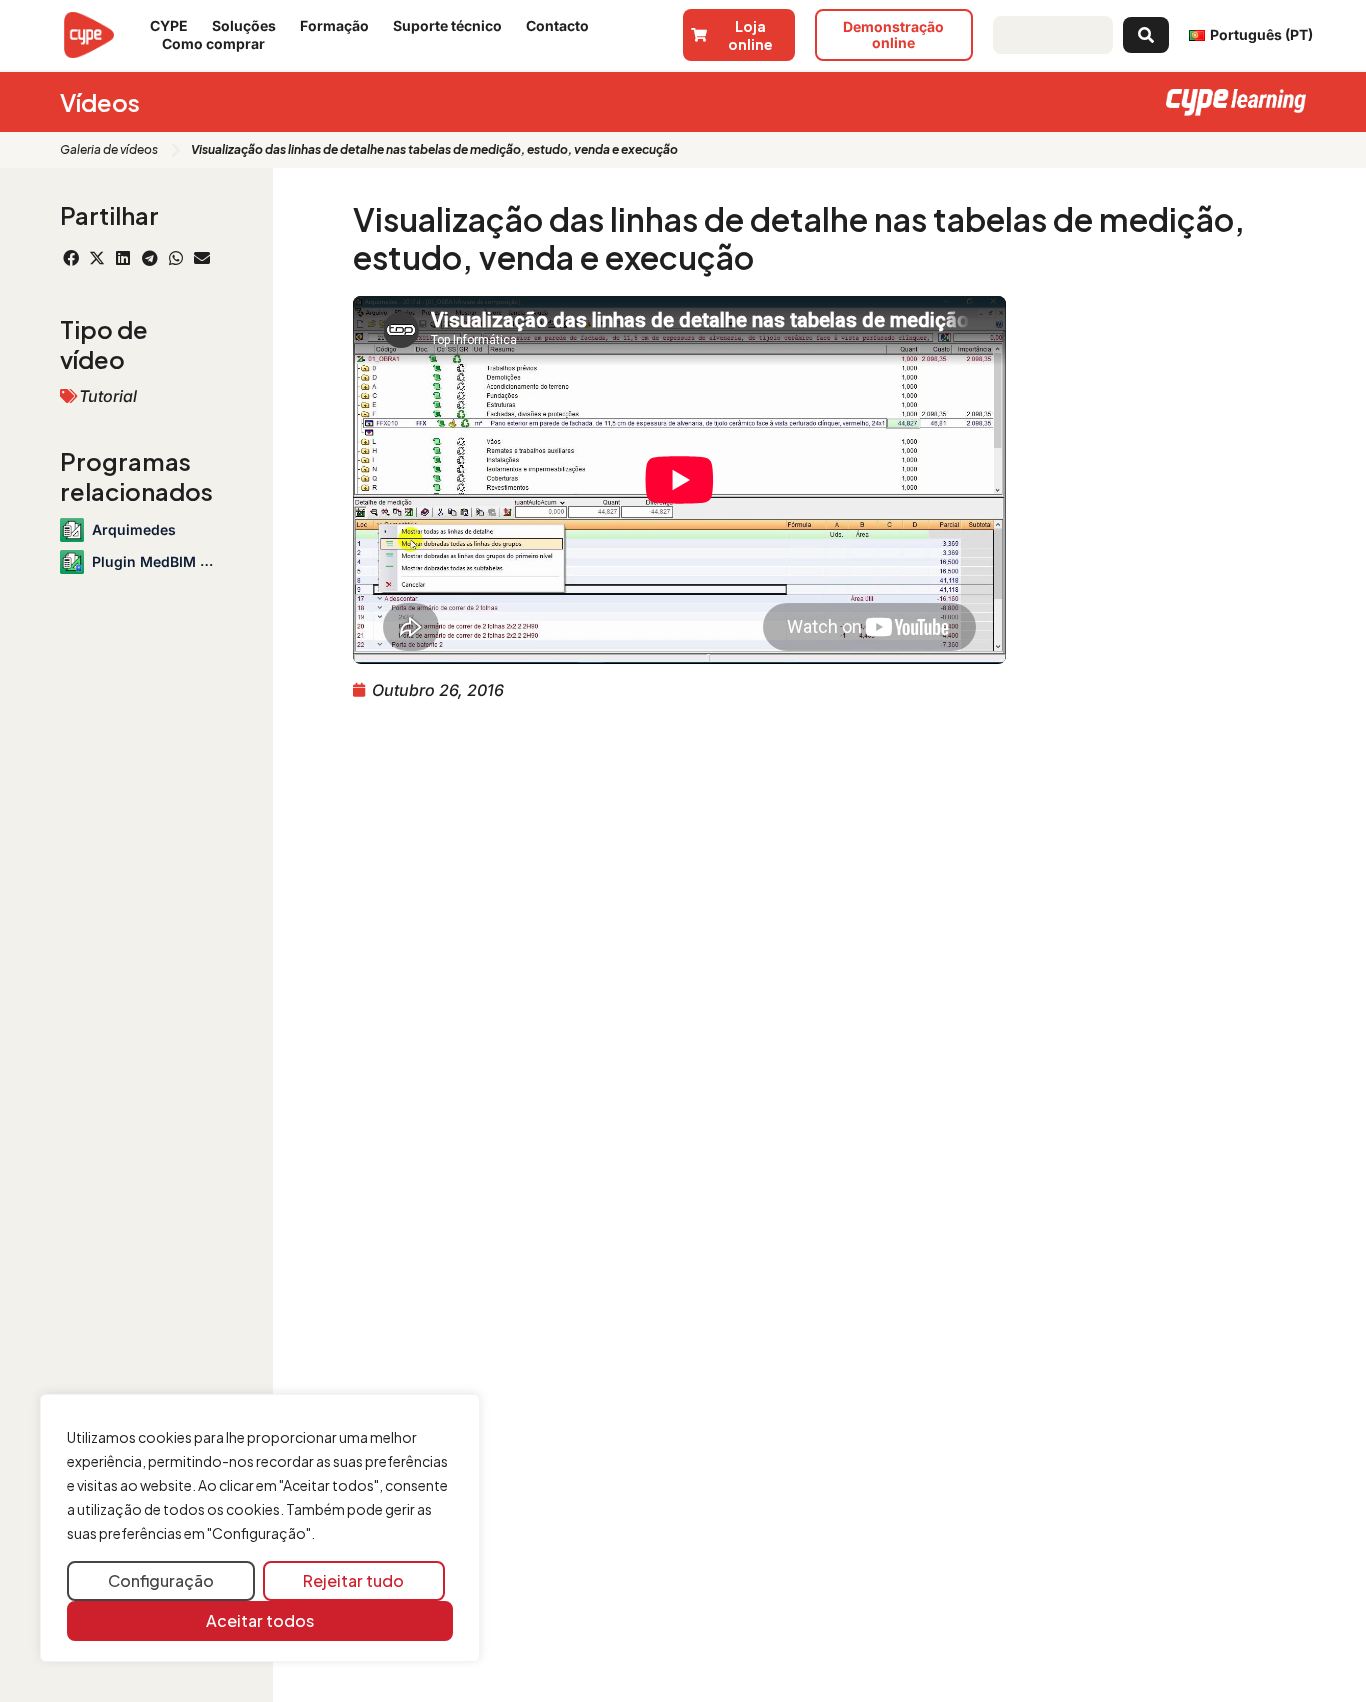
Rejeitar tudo (353, 1580)
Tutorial (108, 396)
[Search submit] (1146, 35)
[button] (71, 258)
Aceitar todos (260, 1620)
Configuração (161, 1580)
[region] (260, 1528)
